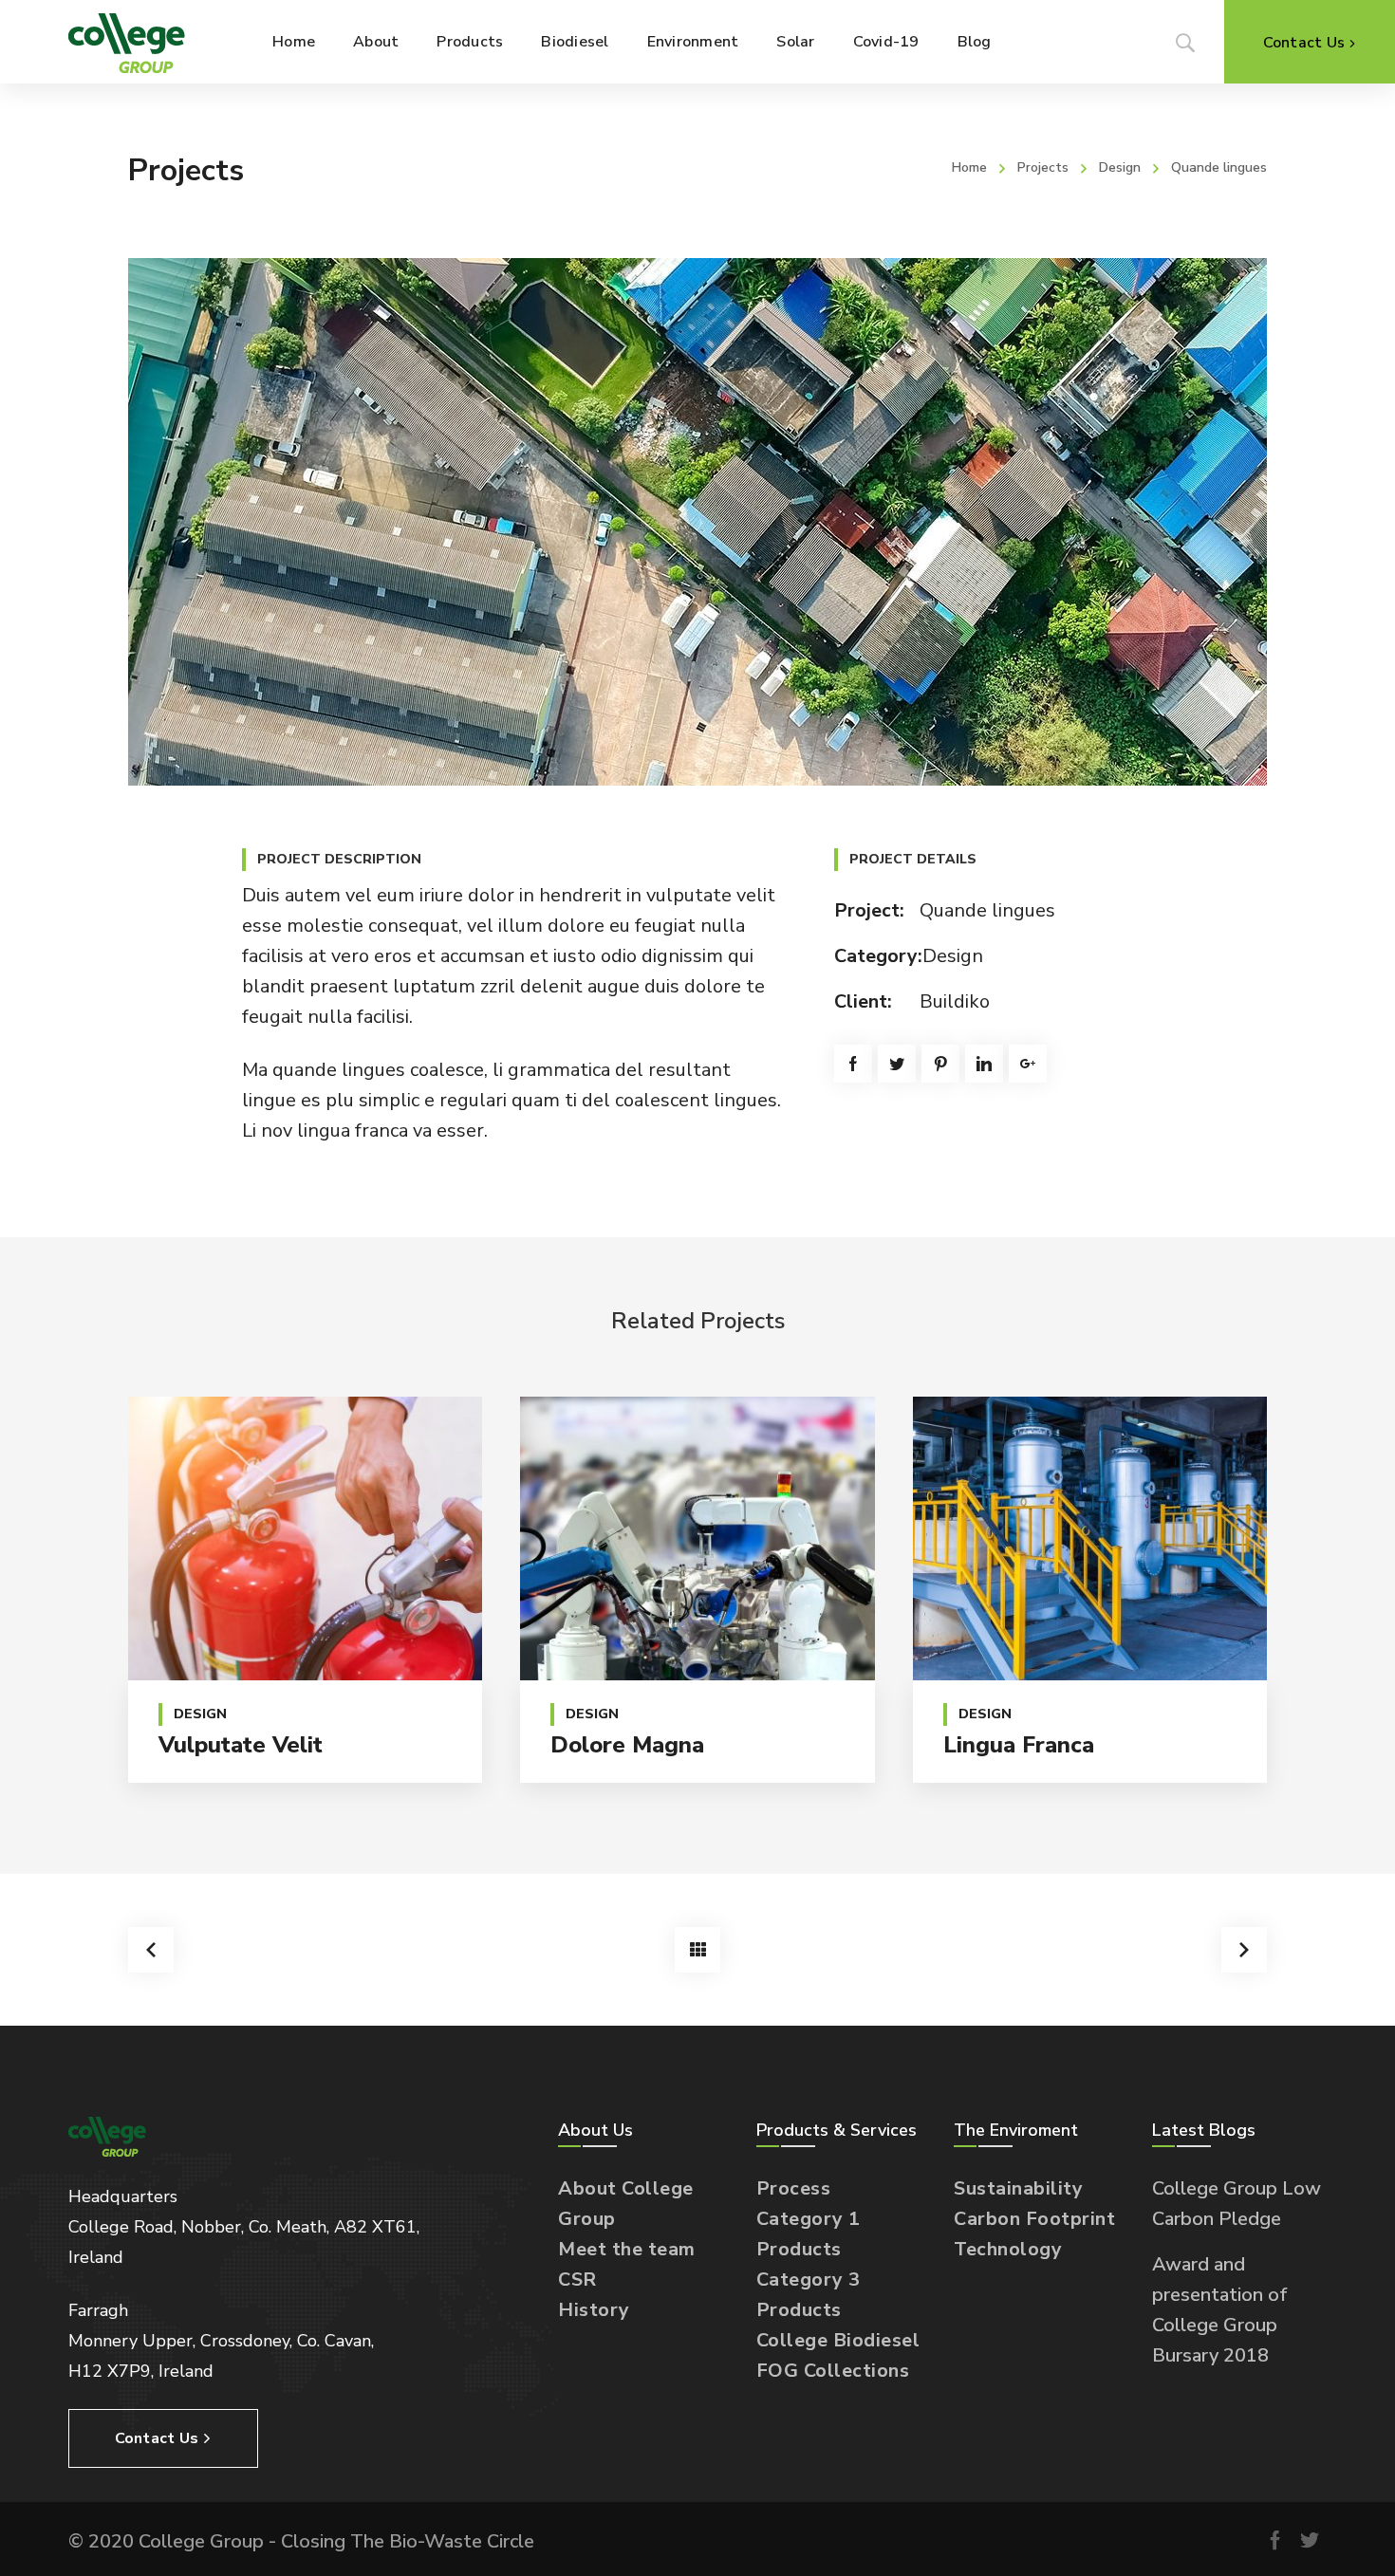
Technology (1008, 2249)
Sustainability (1018, 2188)
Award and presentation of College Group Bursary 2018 (1220, 2310)
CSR (577, 2279)
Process (794, 2188)
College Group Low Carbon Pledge (1237, 2204)
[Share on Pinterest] (940, 1064)
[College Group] (127, 42)
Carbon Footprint (1034, 2219)
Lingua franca (1019, 1745)
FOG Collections (833, 2371)
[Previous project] (151, 1950)
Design (1120, 167)
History (594, 2310)
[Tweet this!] (897, 1064)
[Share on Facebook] (853, 1064)
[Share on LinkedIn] (984, 1064)
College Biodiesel (838, 2340)
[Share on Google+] (1028, 1064)
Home (969, 167)
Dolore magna (627, 1745)
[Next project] (1244, 1950)
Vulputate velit (241, 1745)
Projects (1043, 167)
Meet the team (627, 2249)
